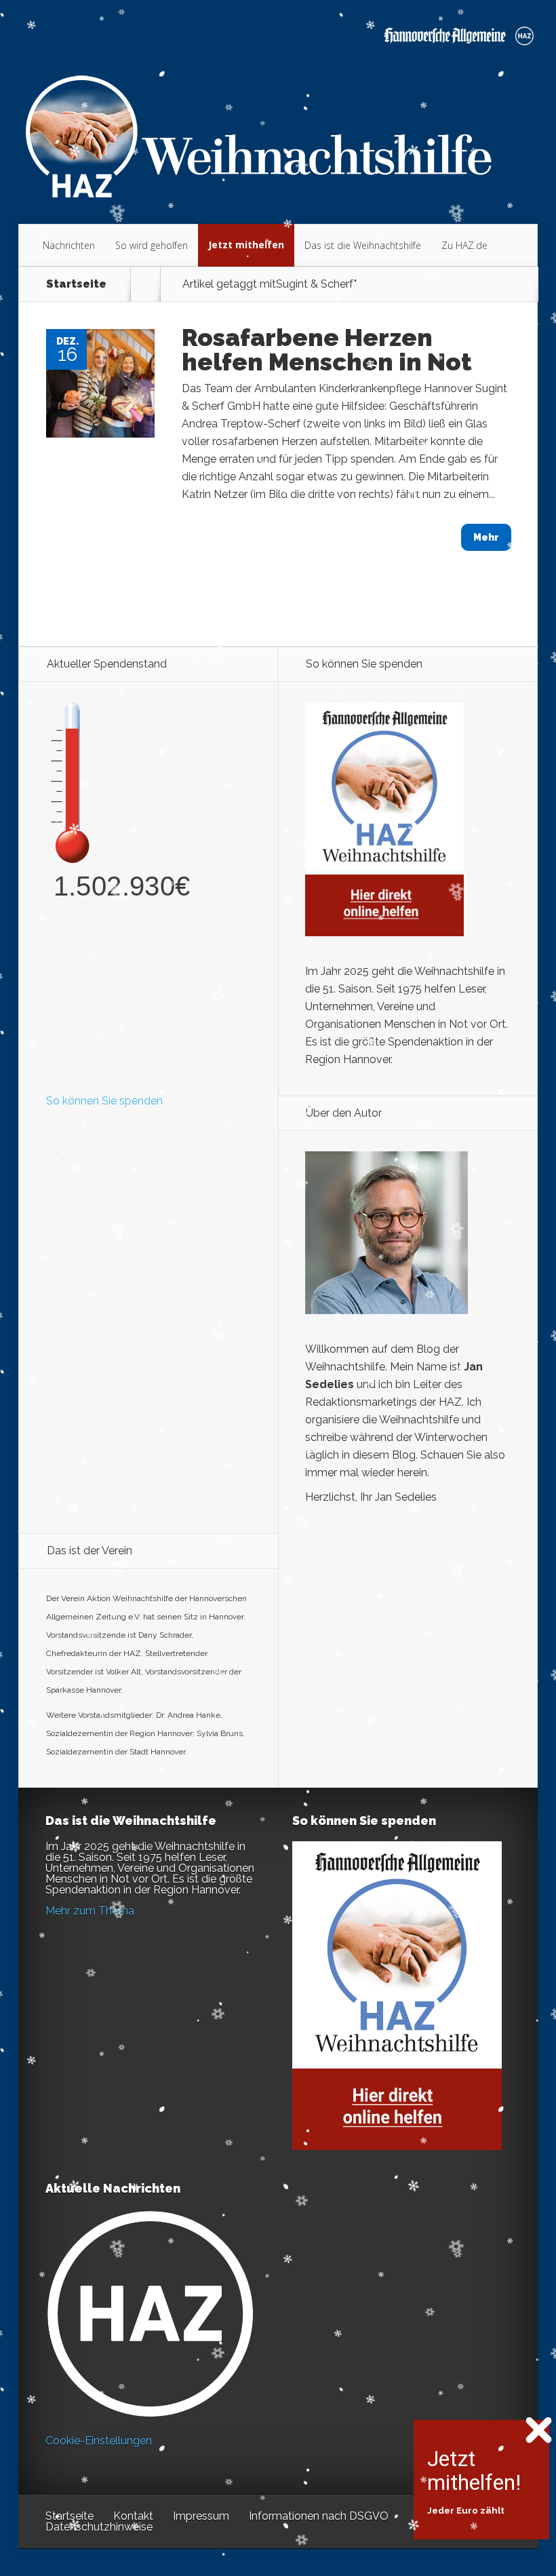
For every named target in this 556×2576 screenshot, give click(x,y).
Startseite (76, 284)
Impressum (201, 2516)
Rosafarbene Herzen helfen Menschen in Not (327, 349)
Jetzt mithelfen (246, 245)
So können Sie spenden (104, 1101)
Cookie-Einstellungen (99, 2441)
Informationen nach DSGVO (319, 2516)
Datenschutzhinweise (99, 2527)
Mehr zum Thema (90, 1911)
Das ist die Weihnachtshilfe (363, 245)
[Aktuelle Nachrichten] (150, 2314)
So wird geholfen (152, 245)
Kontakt (133, 2516)
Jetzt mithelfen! (474, 2471)
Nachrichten (69, 245)
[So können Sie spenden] (384, 933)
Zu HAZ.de (464, 245)
